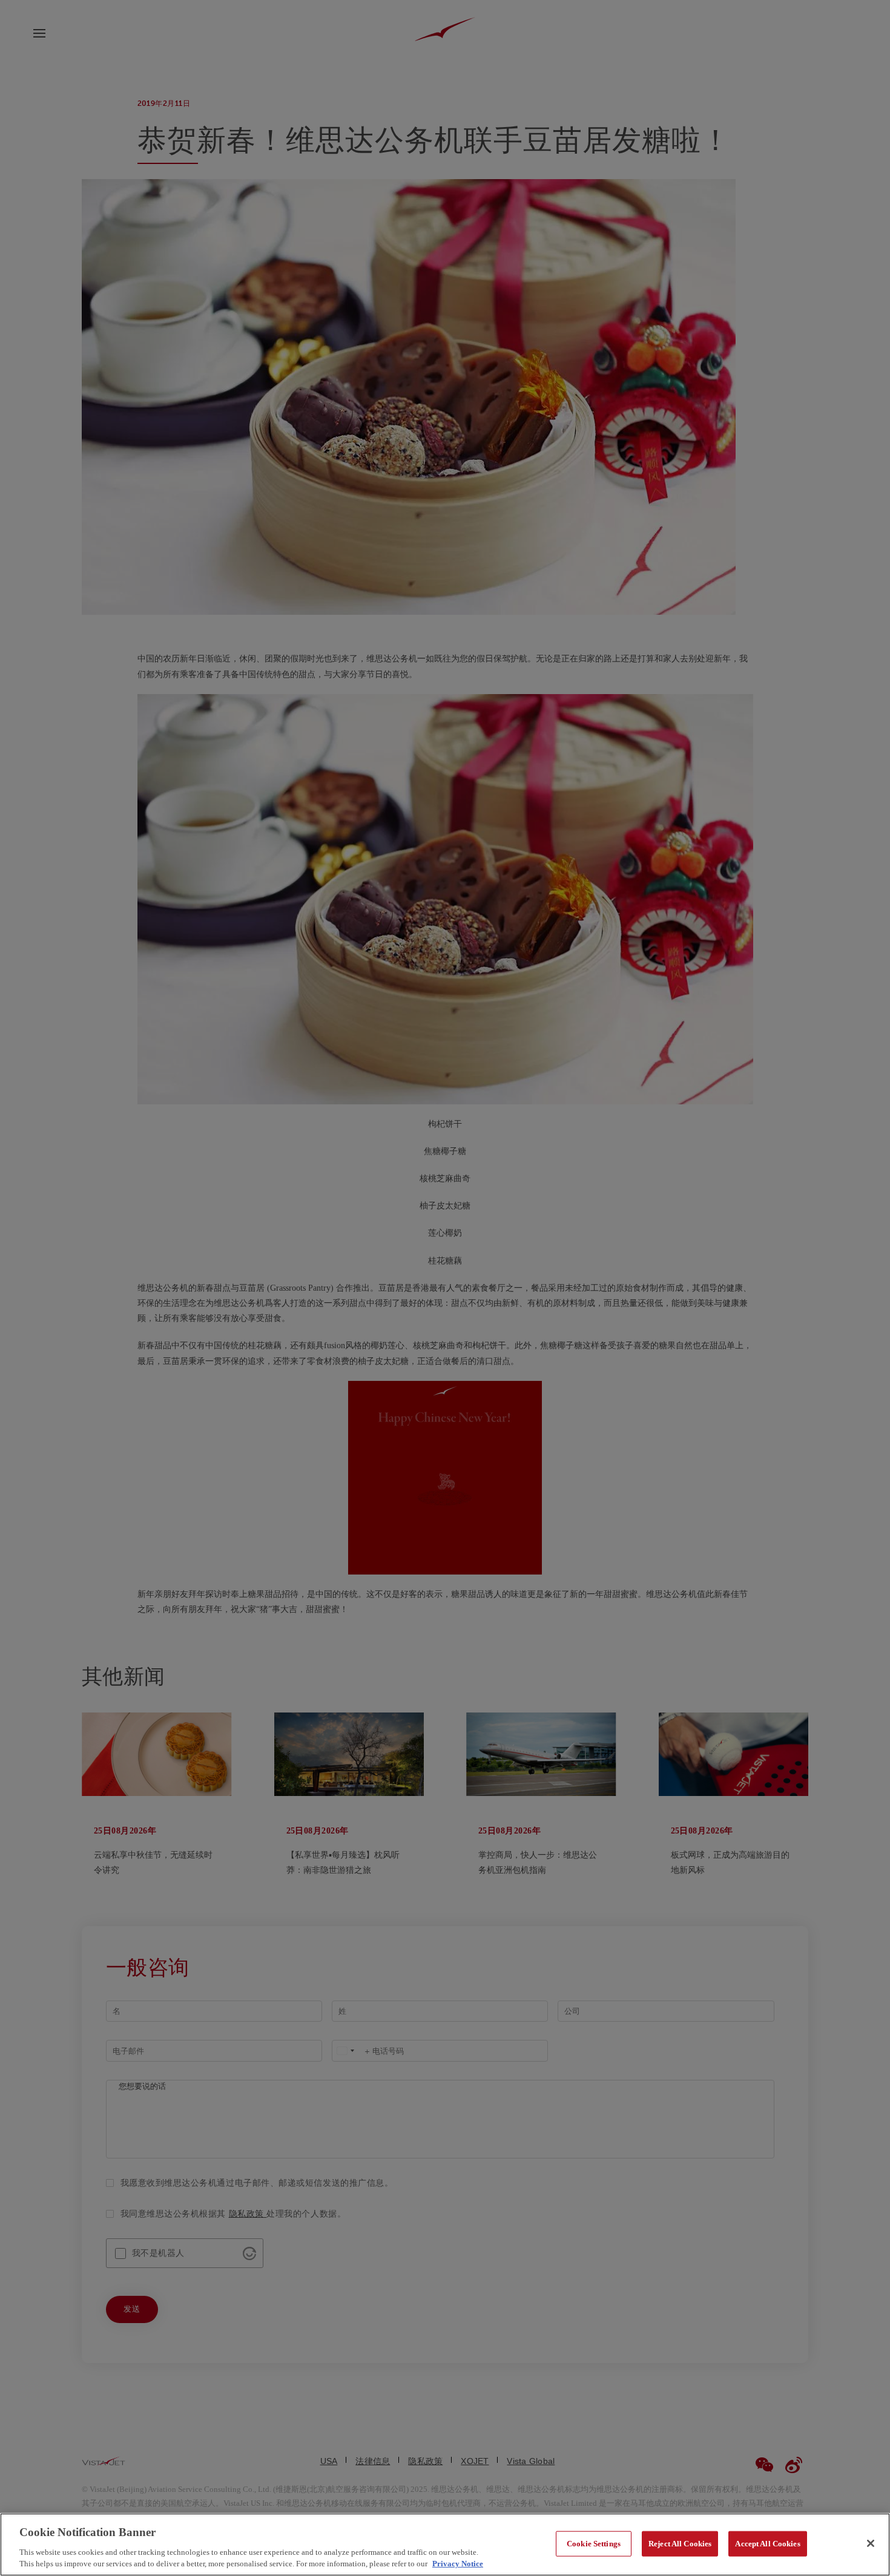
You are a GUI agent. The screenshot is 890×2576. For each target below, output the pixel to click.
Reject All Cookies (680, 2544)
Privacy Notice (458, 2564)
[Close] (871, 2543)
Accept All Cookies (767, 2544)
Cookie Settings (594, 2544)
